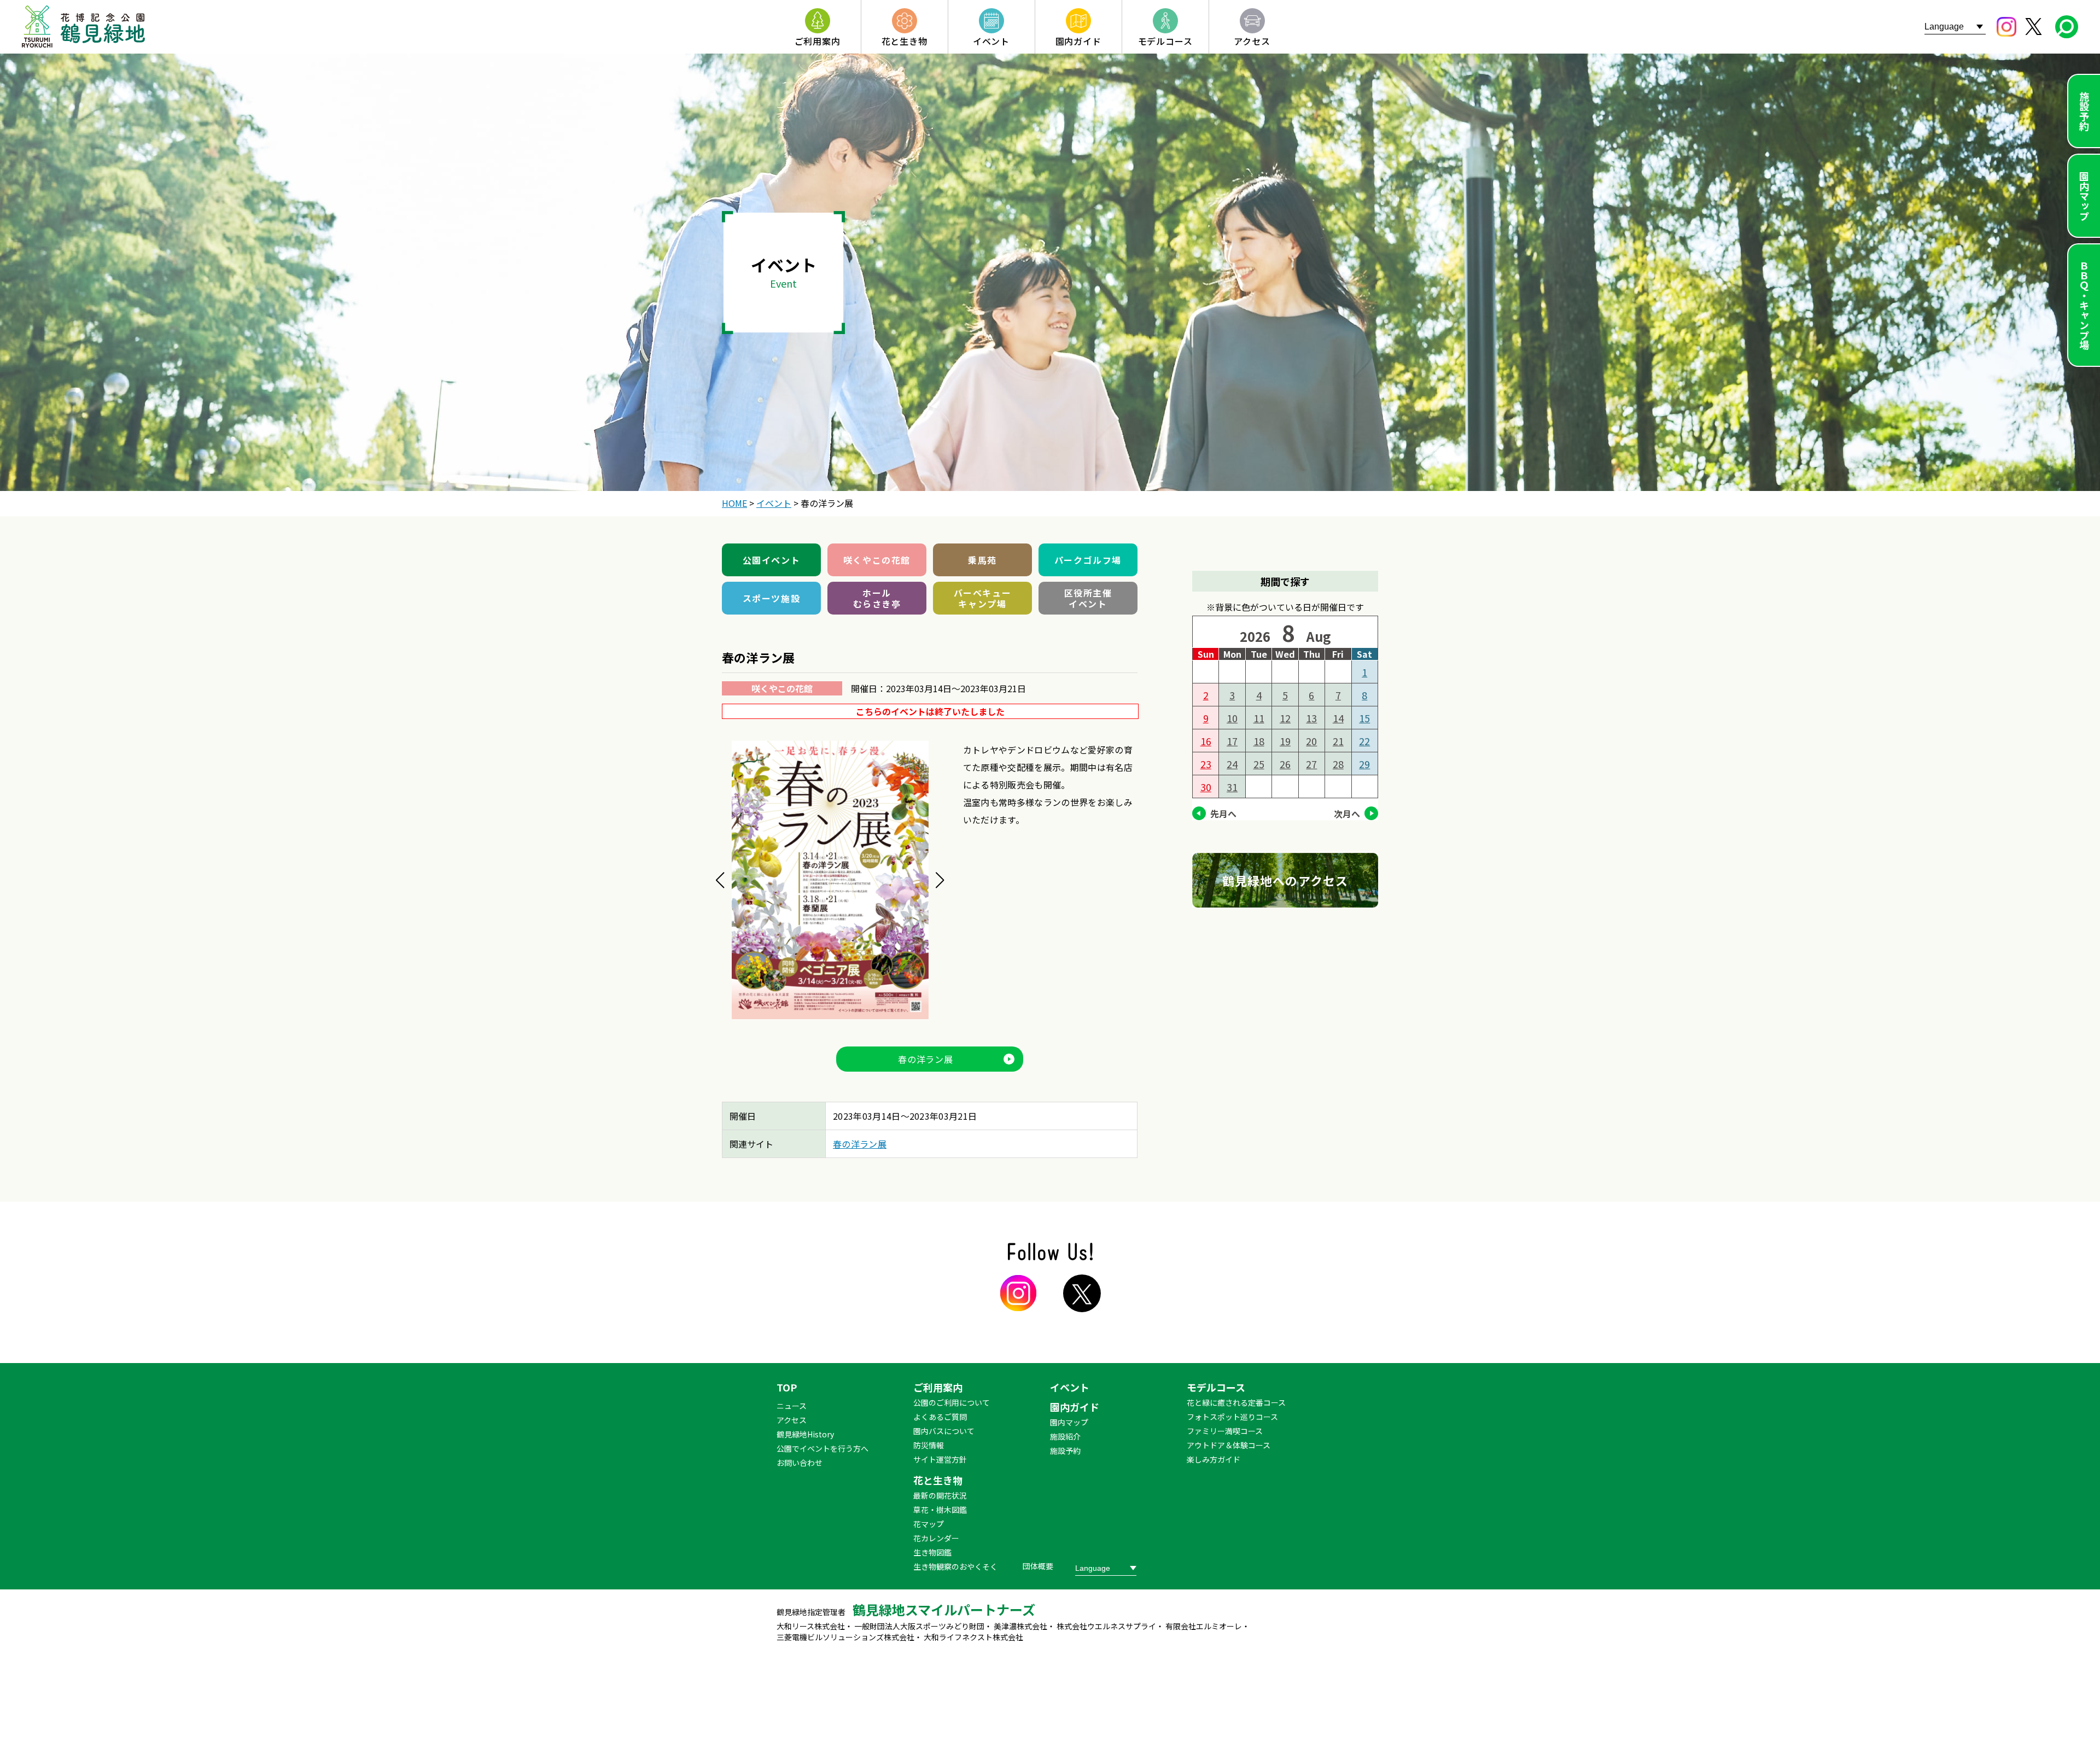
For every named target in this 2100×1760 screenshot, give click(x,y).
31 (1232, 787)
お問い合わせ (800, 1463)
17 (1232, 741)
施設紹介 (1065, 1436)
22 (1364, 741)
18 (1259, 741)
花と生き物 (938, 1480)
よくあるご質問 (940, 1417)
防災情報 (929, 1445)
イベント (1070, 1387)
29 (1364, 764)
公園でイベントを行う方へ (822, 1448)
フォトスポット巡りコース (1232, 1417)
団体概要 (1038, 1566)
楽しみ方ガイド (1214, 1459)
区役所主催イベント (1088, 598)
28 (1338, 764)
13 (1311, 718)
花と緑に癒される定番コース (1236, 1402)
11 (1259, 718)
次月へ (1347, 814)
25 (1259, 764)
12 (1285, 718)
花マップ (929, 1524)
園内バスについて (944, 1431)
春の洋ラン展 (926, 1059)
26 (1285, 764)
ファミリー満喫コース (1225, 1431)
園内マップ (2084, 196)
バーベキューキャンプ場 (983, 598)
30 (1206, 787)
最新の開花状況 (940, 1495)
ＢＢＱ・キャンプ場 (2084, 305)
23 (1206, 764)
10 (1232, 718)
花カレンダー (936, 1538)
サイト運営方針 (940, 1459)
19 (1285, 741)
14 (1338, 718)
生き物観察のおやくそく (955, 1566)
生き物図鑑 (932, 1552)
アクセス (792, 1420)
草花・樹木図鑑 (940, 1510)
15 (1364, 718)
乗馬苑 (982, 560)
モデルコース (1216, 1387)
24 (1232, 764)
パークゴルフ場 (1088, 560)
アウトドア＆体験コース (1229, 1445)
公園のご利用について (952, 1402)
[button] (720, 880)
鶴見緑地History (805, 1434)
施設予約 (2084, 111)
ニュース (792, 1406)
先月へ (1223, 814)
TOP (787, 1387)
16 (1206, 741)
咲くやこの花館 (877, 560)
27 (1311, 764)
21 (1338, 741)
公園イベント (772, 560)
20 (1311, 741)
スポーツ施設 (772, 598)
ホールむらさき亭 (877, 598)
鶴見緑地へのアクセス (1285, 880)
